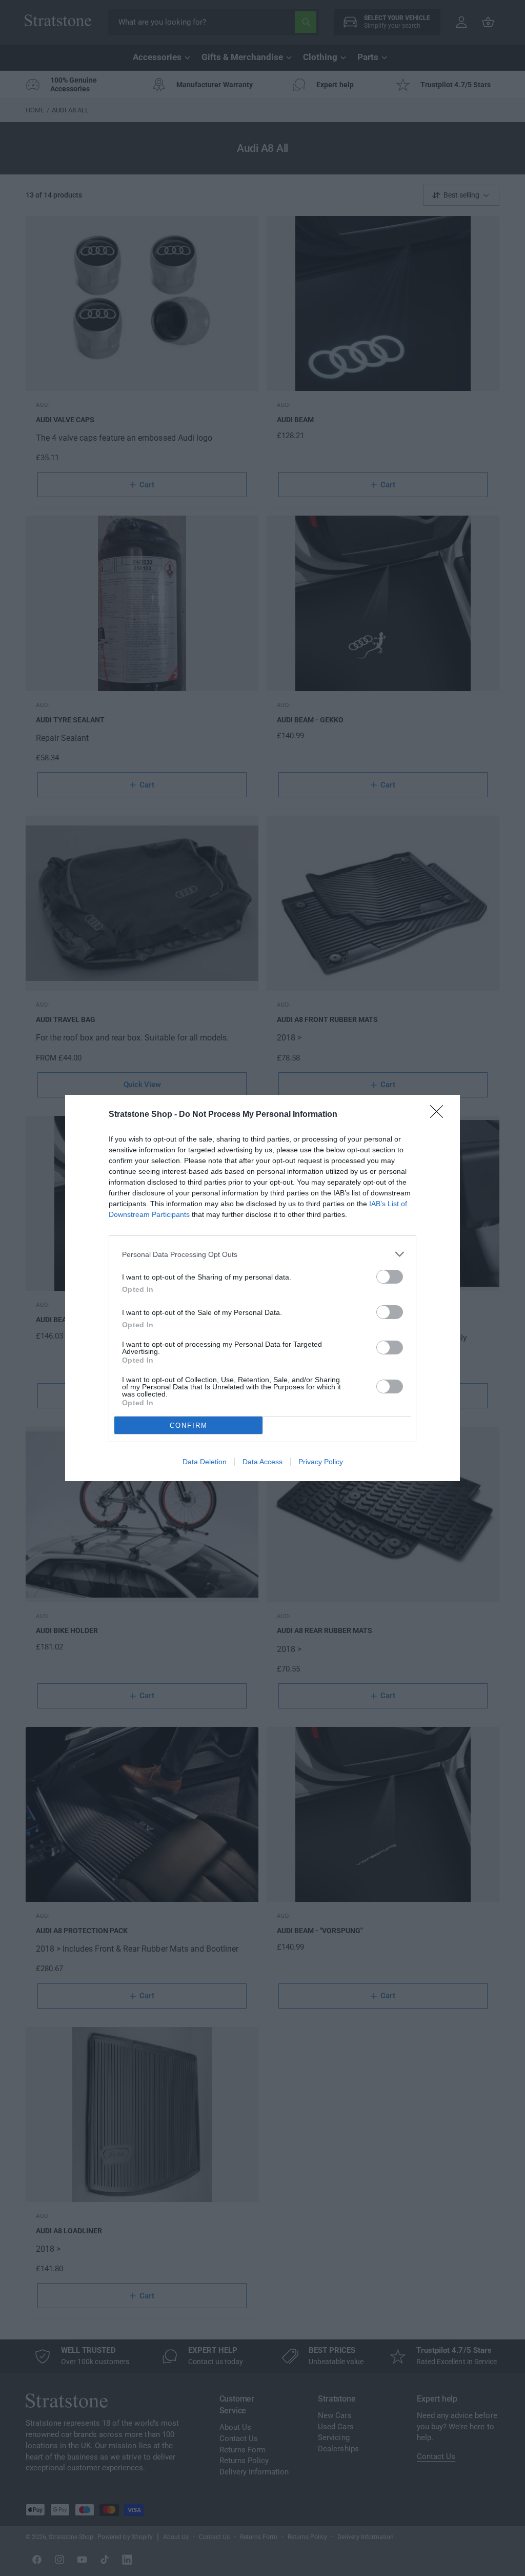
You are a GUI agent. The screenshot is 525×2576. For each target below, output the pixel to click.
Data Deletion (205, 1462)
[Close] (440, 1115)
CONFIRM (189, 1425)
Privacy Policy (321, 1462)
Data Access (262, 1462)
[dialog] (262, 1288)
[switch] (390, 1277)
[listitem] (262, 1254)
